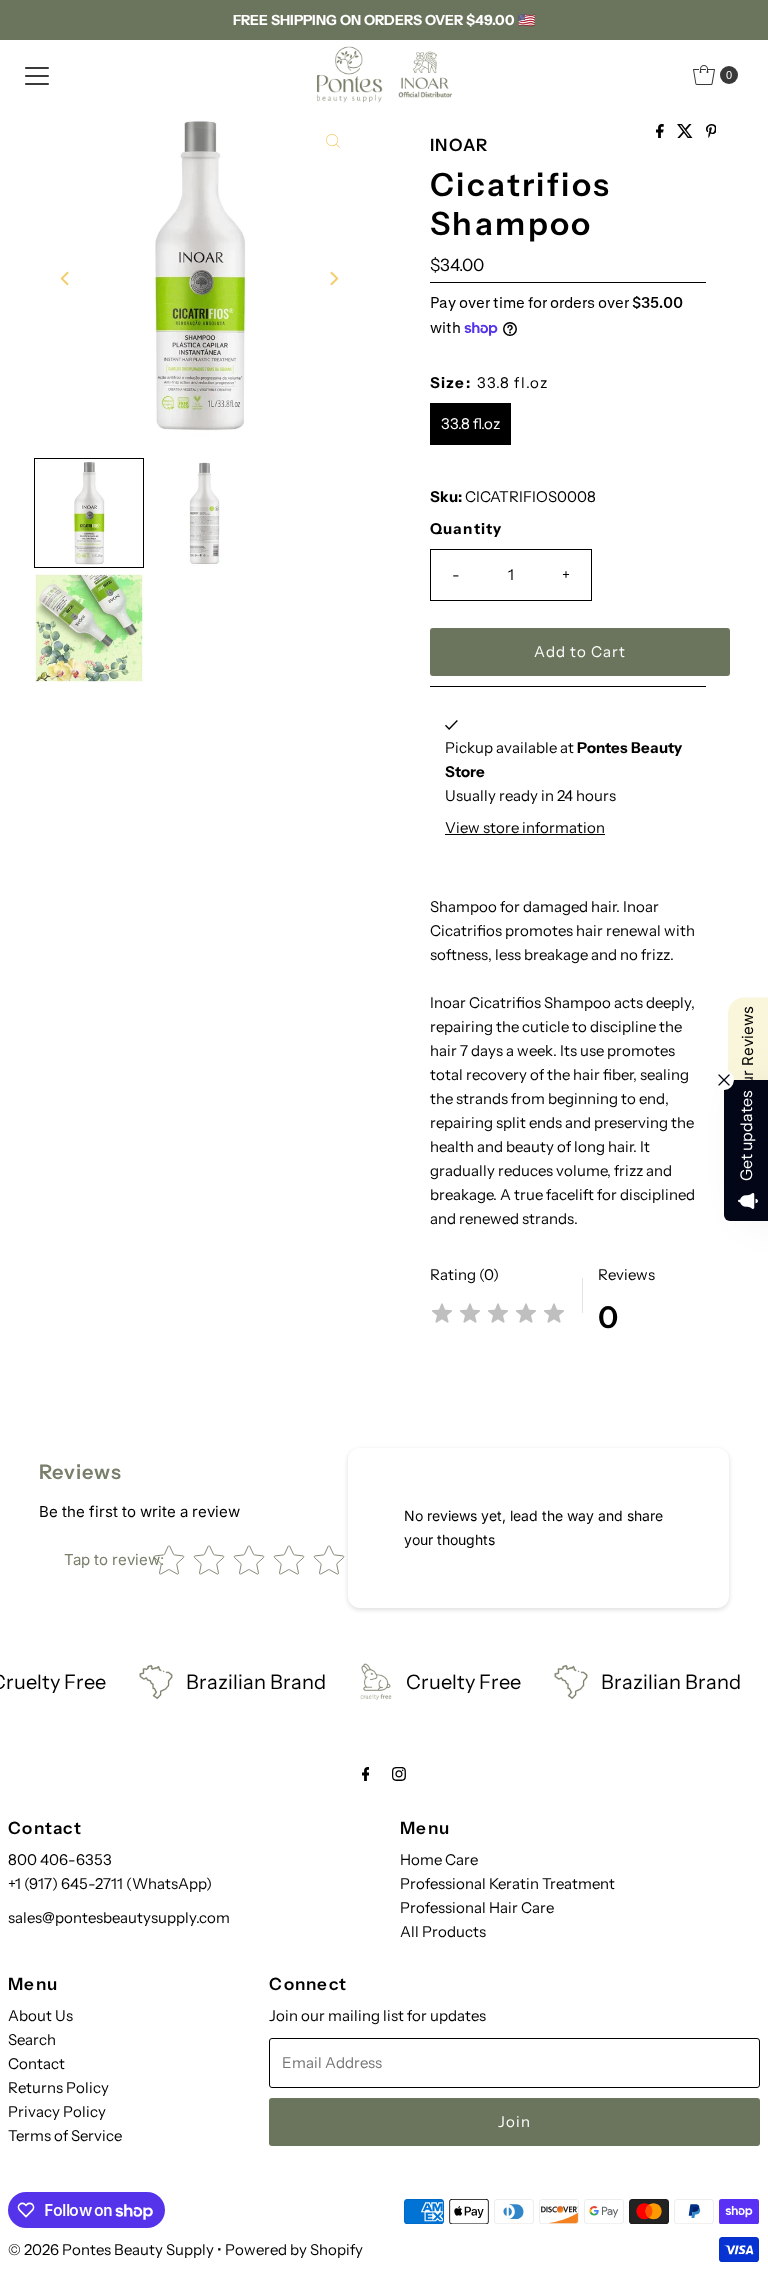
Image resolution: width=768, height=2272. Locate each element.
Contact (36, 2063)
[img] (498, 1316)
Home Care (439, 1859)
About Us (40, 2015)
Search (32, 2039)
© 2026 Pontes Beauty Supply (111, 2249)
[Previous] (66, 278)
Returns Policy (58, 2087)
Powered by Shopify (294, 2249)
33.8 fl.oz (470, 423)
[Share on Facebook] (661, 132)
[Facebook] (366, 1774)
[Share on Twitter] (686, 132)
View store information (525, 827)
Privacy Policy (57, 2111)
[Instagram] (399, 1774)
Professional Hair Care (477, 1907)
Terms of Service (65, 2135)
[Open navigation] (37, 75)
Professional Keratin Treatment (507, 1883)
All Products (443, 1931)
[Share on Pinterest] (711, 132)
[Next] (333, 278)
